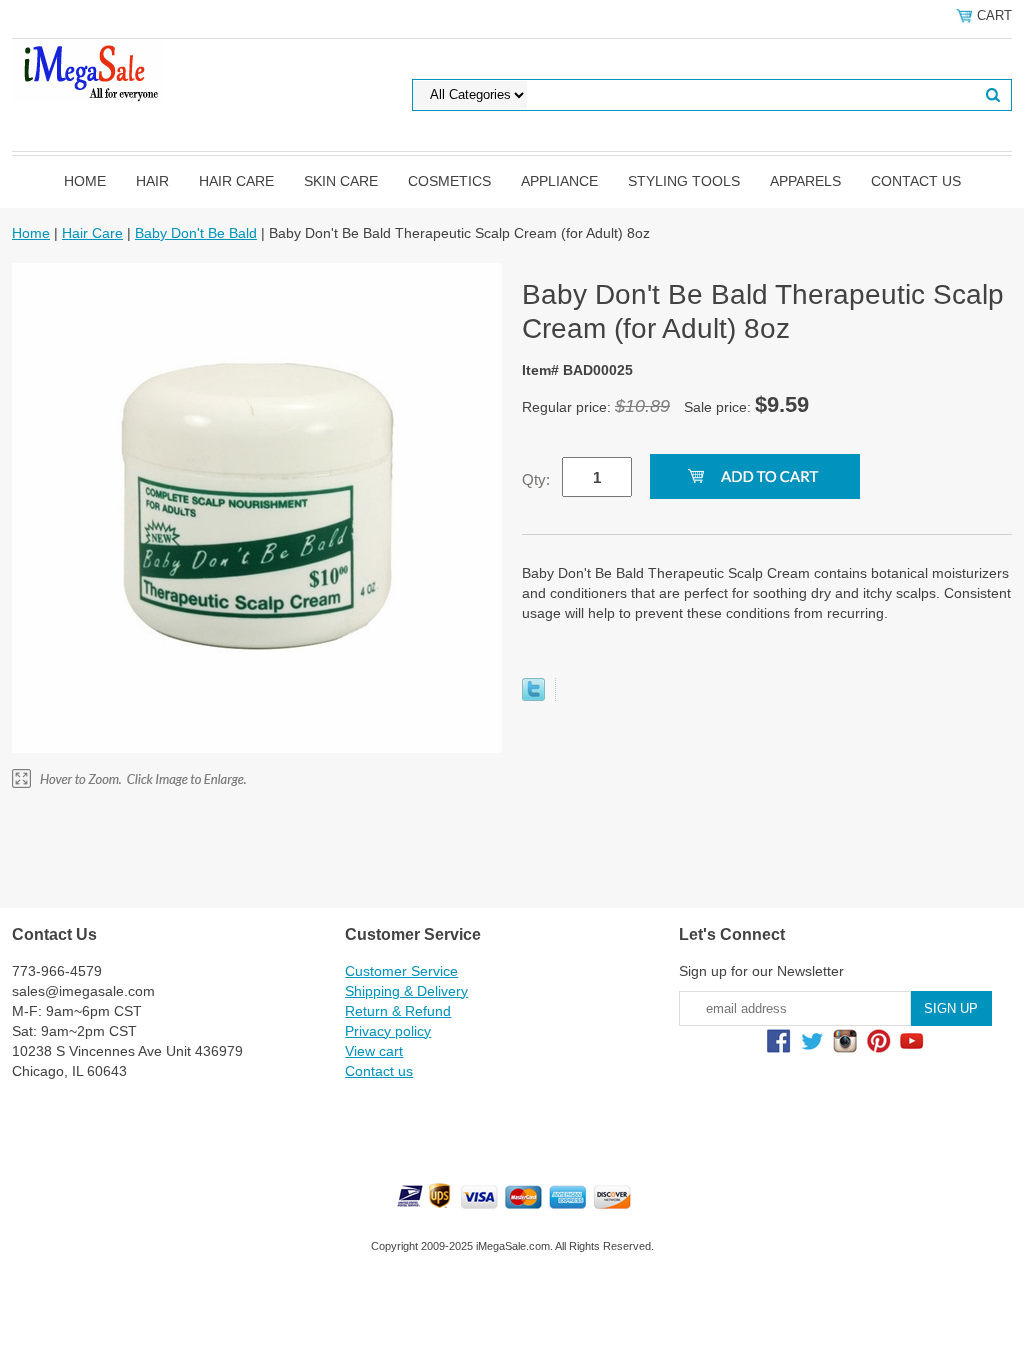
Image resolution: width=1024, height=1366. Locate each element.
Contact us (916, 181)
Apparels (805, 181)
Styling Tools (684, 181)
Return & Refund (398, 1011)
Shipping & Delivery (406, 991)
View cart (374, 1051)
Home (85, 181)
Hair (152, 181)
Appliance (559, 181)
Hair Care (236, 181)
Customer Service (401, 971)
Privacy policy (388, 1031)
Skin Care (341, 181)
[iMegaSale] (88, 69)
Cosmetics (449, 181)
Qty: (536, 479)
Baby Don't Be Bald (196, 233)
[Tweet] (533, 696)
